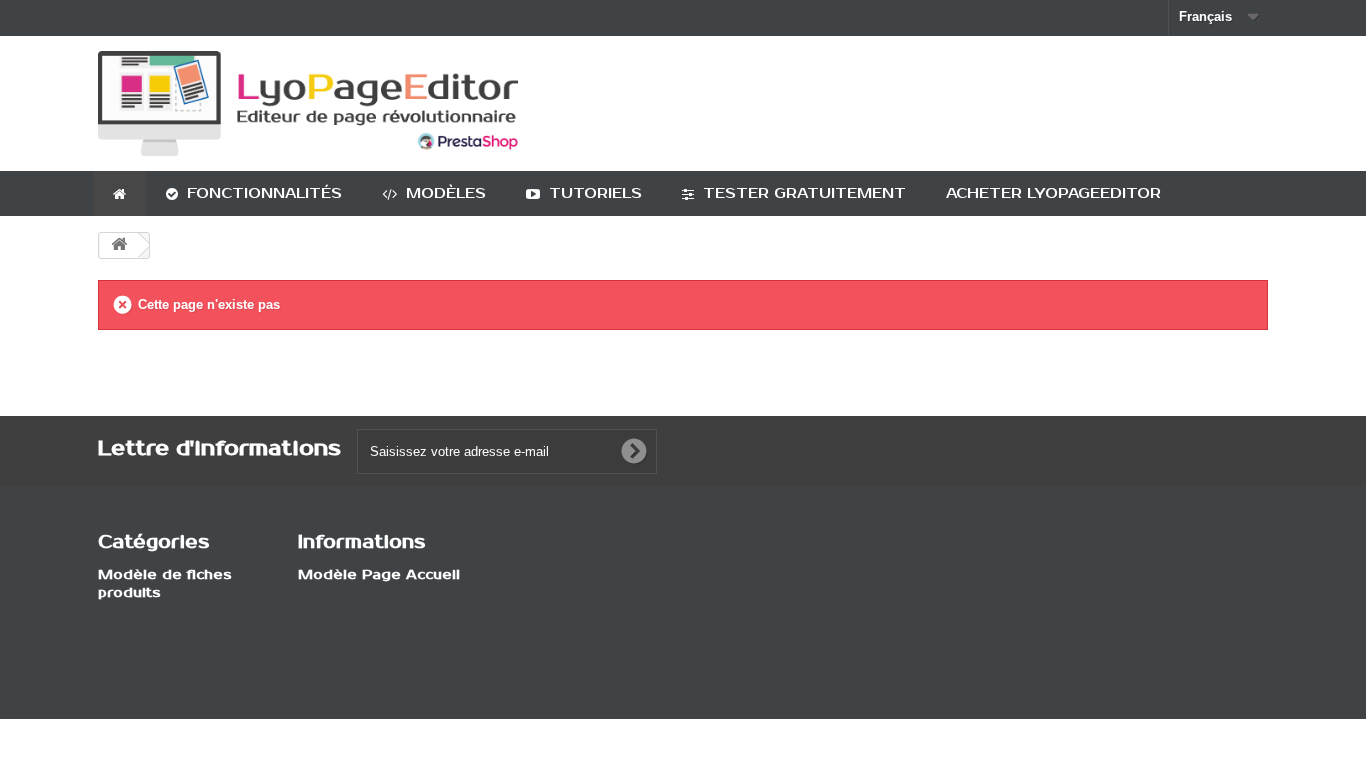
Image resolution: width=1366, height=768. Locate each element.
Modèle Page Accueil (379, 575)
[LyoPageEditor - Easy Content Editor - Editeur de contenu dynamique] (308, 103)
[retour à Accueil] (119, 245)
